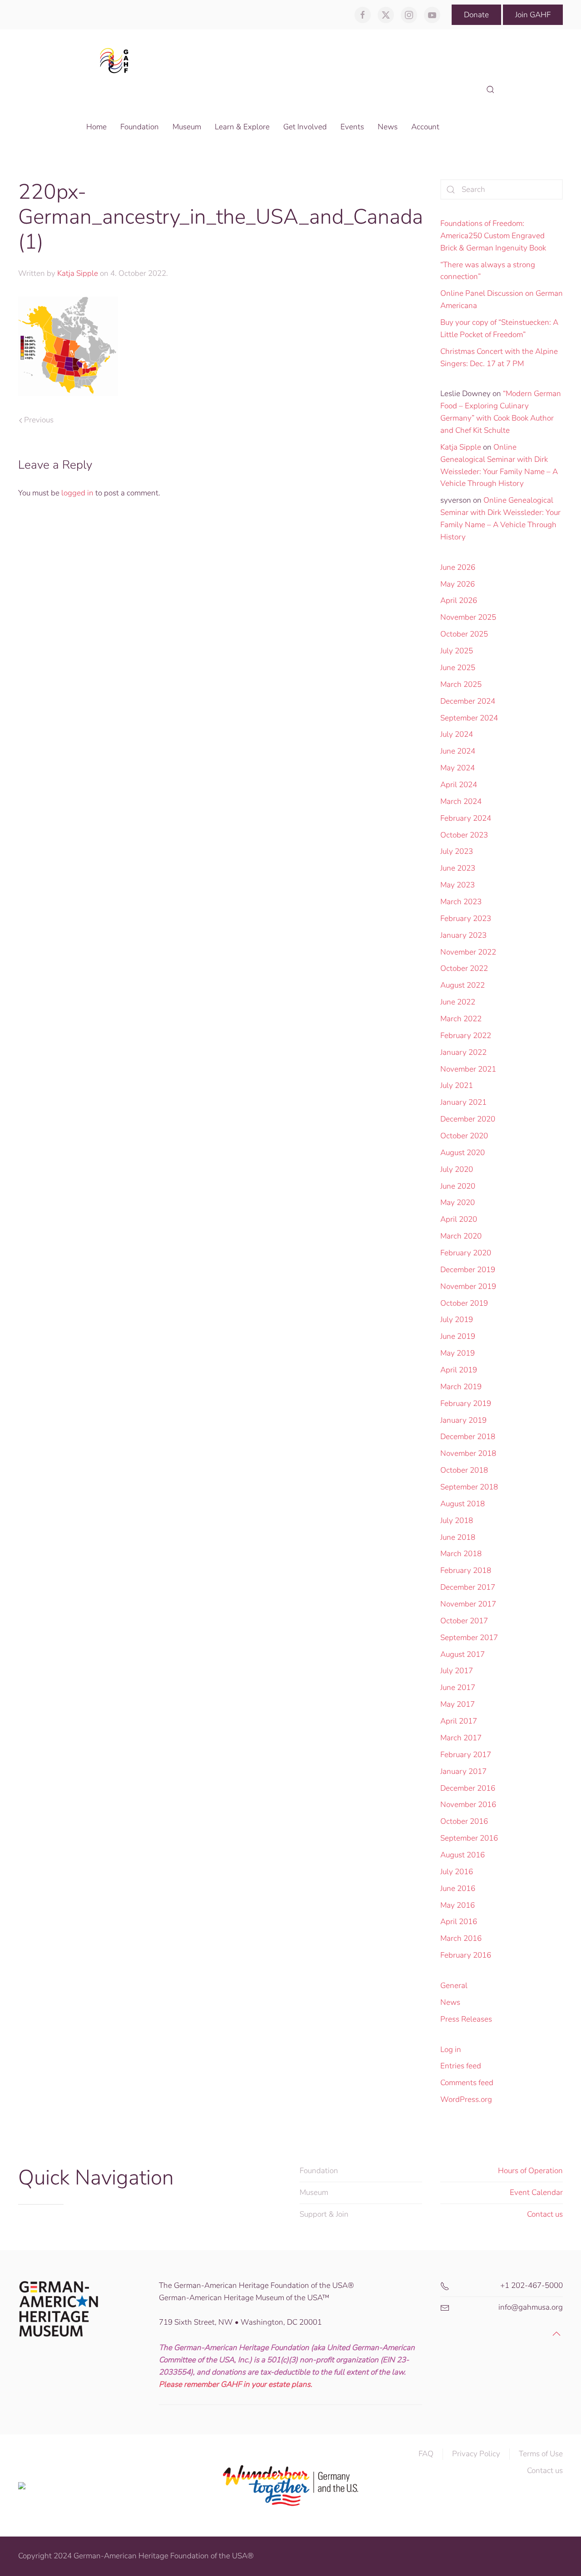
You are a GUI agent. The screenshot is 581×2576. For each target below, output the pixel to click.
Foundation (319, 2171)
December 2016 (468, 1788)
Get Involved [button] (305, 127)
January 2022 (463, 1052)
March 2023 (461, 902)
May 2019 (458, 1353)
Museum (314, 2192)
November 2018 (468, 1453)
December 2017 (468, 1587)
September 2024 (469, 718)
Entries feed (461, 2066)
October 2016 (464, 1821)
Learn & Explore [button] (242, 127)
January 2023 (463, 935)
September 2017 (469, 1638)
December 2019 (468, 1270)
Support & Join (324, 2214)
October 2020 (464, 1136)
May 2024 (458, 768)
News (450, 2002)
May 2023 (458, 885)
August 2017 (463, 1654)
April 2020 (459, 1219)
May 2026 (458, 584)
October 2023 (464, 835)
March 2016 (461, 1938)
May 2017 (458, 1704)
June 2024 (458, 751)
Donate (476, 15)
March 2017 (461, 1738)
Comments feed (467, 2083)
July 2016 (457, 1872)
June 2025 (458, 668)
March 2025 (461, 684)
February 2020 (466, 1253)
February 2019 (466, 1403)
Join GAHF (533, 15)
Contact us (545, 2214)
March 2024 (461, 801)
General (454, 1986)
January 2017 (463, 1771)
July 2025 (457, 651)
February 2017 (466, 1755)
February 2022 (466, 1036)
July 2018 (457, 1521)
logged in (77, 493)
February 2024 (466, 818)
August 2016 (463, 1855)
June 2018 (458, 1537)
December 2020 (468, 1119)
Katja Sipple (78, 273)
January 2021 (463, 1102)
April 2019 (459, 1370)
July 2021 (457, 1085)
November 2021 (468, 1069)
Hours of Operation (530, 2171)
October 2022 (464, 968)
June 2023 (458, 868)
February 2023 (466, 918)
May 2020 (458, 1202)
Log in (451, 2050)
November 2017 (468, 1604)
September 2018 (469, 1487)
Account (425, 127)
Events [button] (352, 127)
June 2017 (458, 1687)
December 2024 (468, 701)
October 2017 (464, 1621)
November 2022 (468, 952)
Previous (39, 420)
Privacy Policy (476, 2454)
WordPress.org (466, 2099)
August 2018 (463, 1504)
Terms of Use (541, 2454)
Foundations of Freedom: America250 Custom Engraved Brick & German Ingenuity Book (493, 236)
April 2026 (459, 600)
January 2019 (463, 1420)
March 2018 (461, 1554)
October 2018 (464, 1470)
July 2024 (457, 734)
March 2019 (461, 1387)
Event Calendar (536, 2192)
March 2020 (461, 1236)
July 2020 (457, 1169)
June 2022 (458, 1002)
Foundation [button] (140, 127)
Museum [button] (187, 127)
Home (96, 127)
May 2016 (458, 1905)
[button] (490, 90)
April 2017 (459, 1721)
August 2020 (463, 1153)
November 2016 (468, 1805)
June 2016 (458, 1888)
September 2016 (469, 1838)
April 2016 (459, 1922)
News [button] (388, 127)
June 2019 (458, 1336)
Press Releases (466, 2019)
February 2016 (466, 1955)
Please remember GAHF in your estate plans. (236, 2384)
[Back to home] (117, 60)
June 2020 (458, 1186)
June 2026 (458, 567)
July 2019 (457, 1320)
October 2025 (464, 634)
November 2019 (468, 1286)
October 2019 (464, 1303)
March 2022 (461, 1019)
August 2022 (463, 985)
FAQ (426, 2454)
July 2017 (457, 1671)
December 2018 (468, 1437)
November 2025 (468, 617)
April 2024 (459, 785)
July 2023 (457, 851)
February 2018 (466, 1570)
